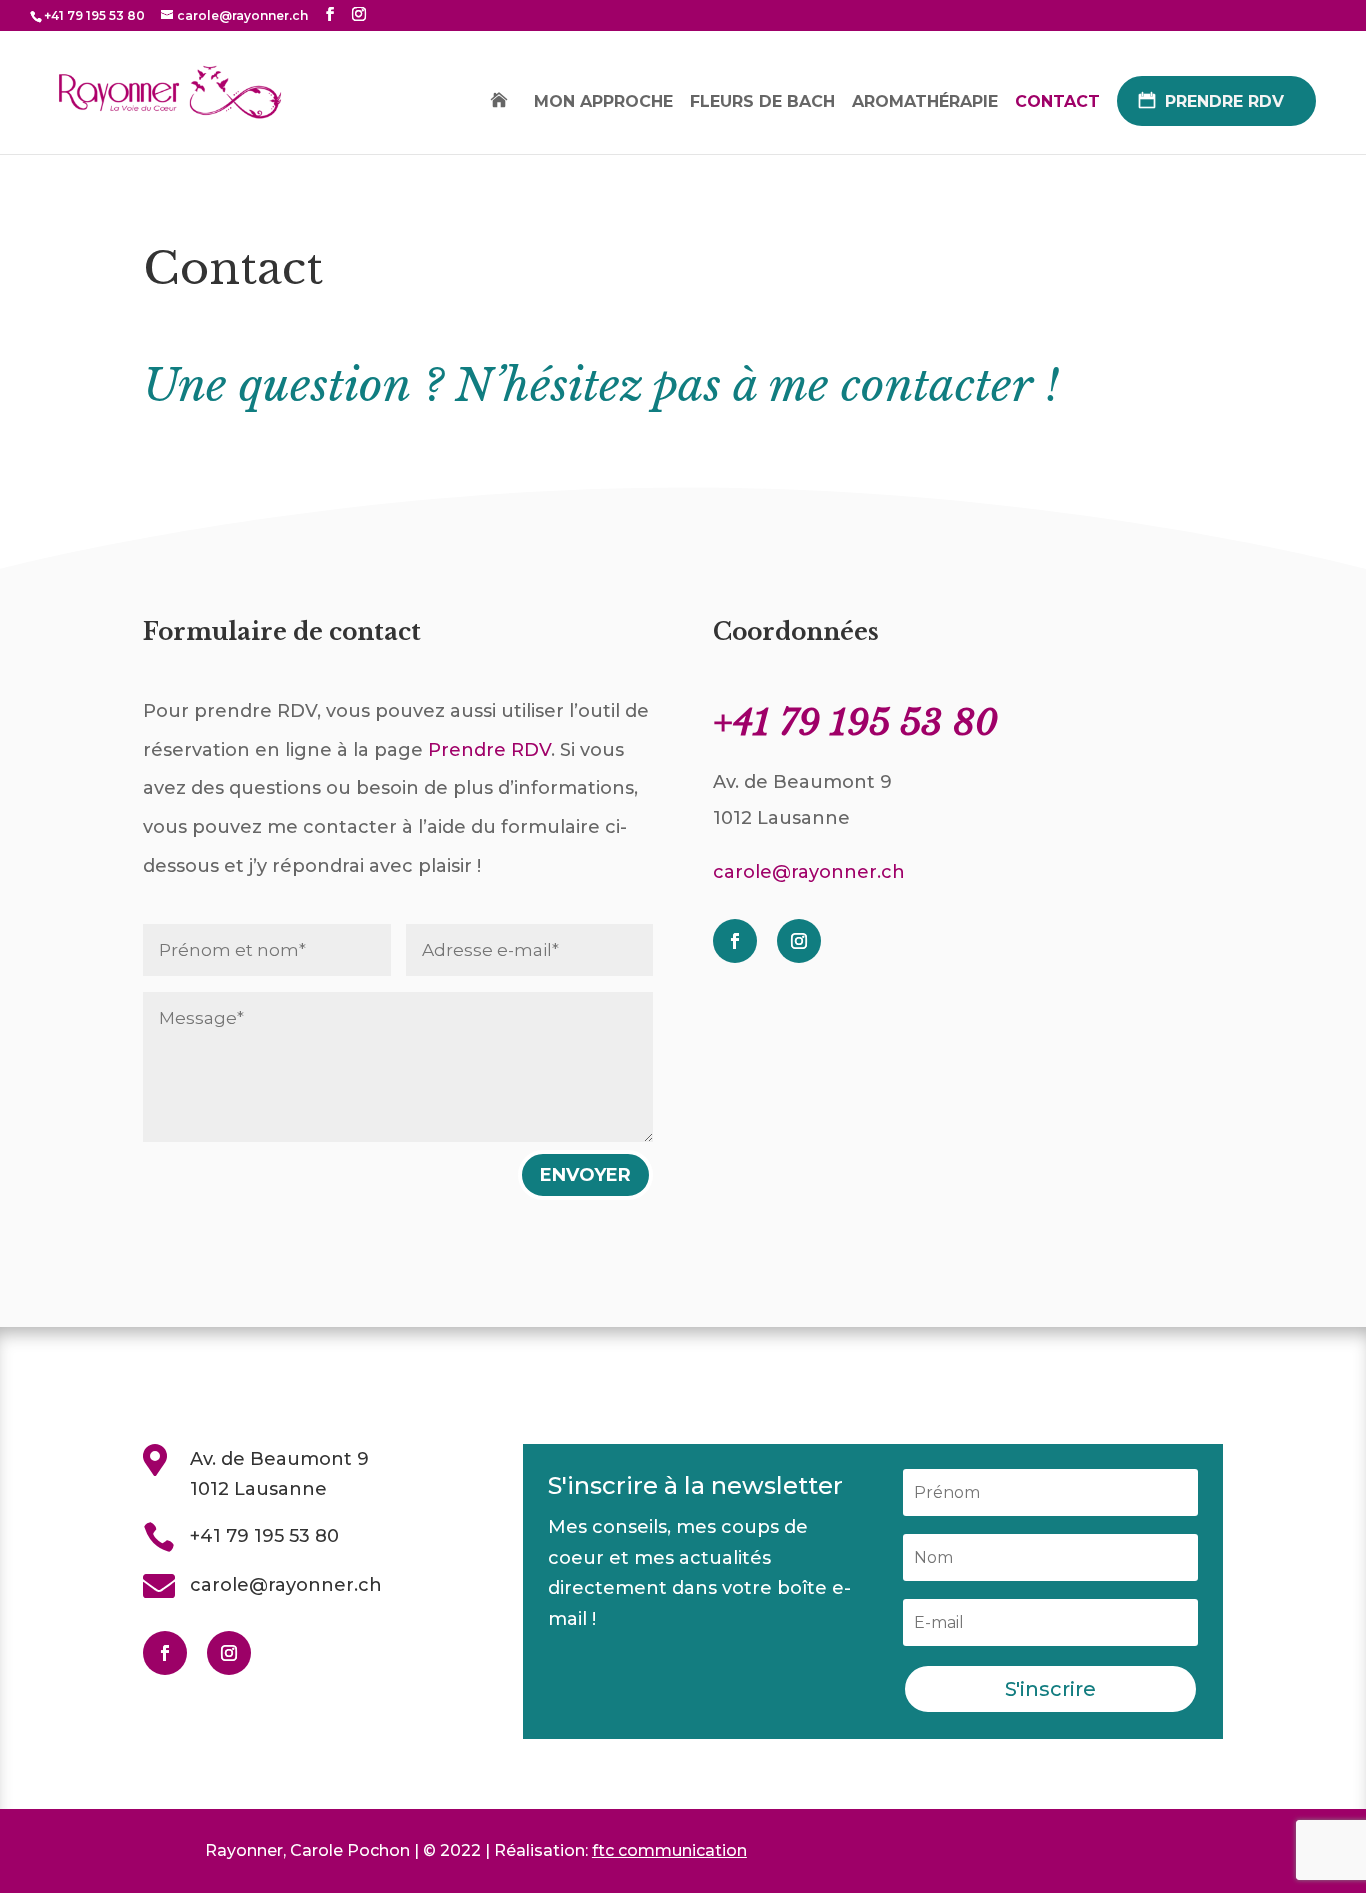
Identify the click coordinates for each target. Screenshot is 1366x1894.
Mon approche (603, 103)
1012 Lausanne (258, 1489)
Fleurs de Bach (762, 103)
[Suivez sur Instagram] (799, 941)
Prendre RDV (1224, 101)
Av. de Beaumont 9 (279, 1459)
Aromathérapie (925, 103)
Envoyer (585, 1175)
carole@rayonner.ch (809, 872)
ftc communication (669, 1850)
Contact (1057, 103)
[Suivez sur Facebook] (735, 941)
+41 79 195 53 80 (264, 1536)
